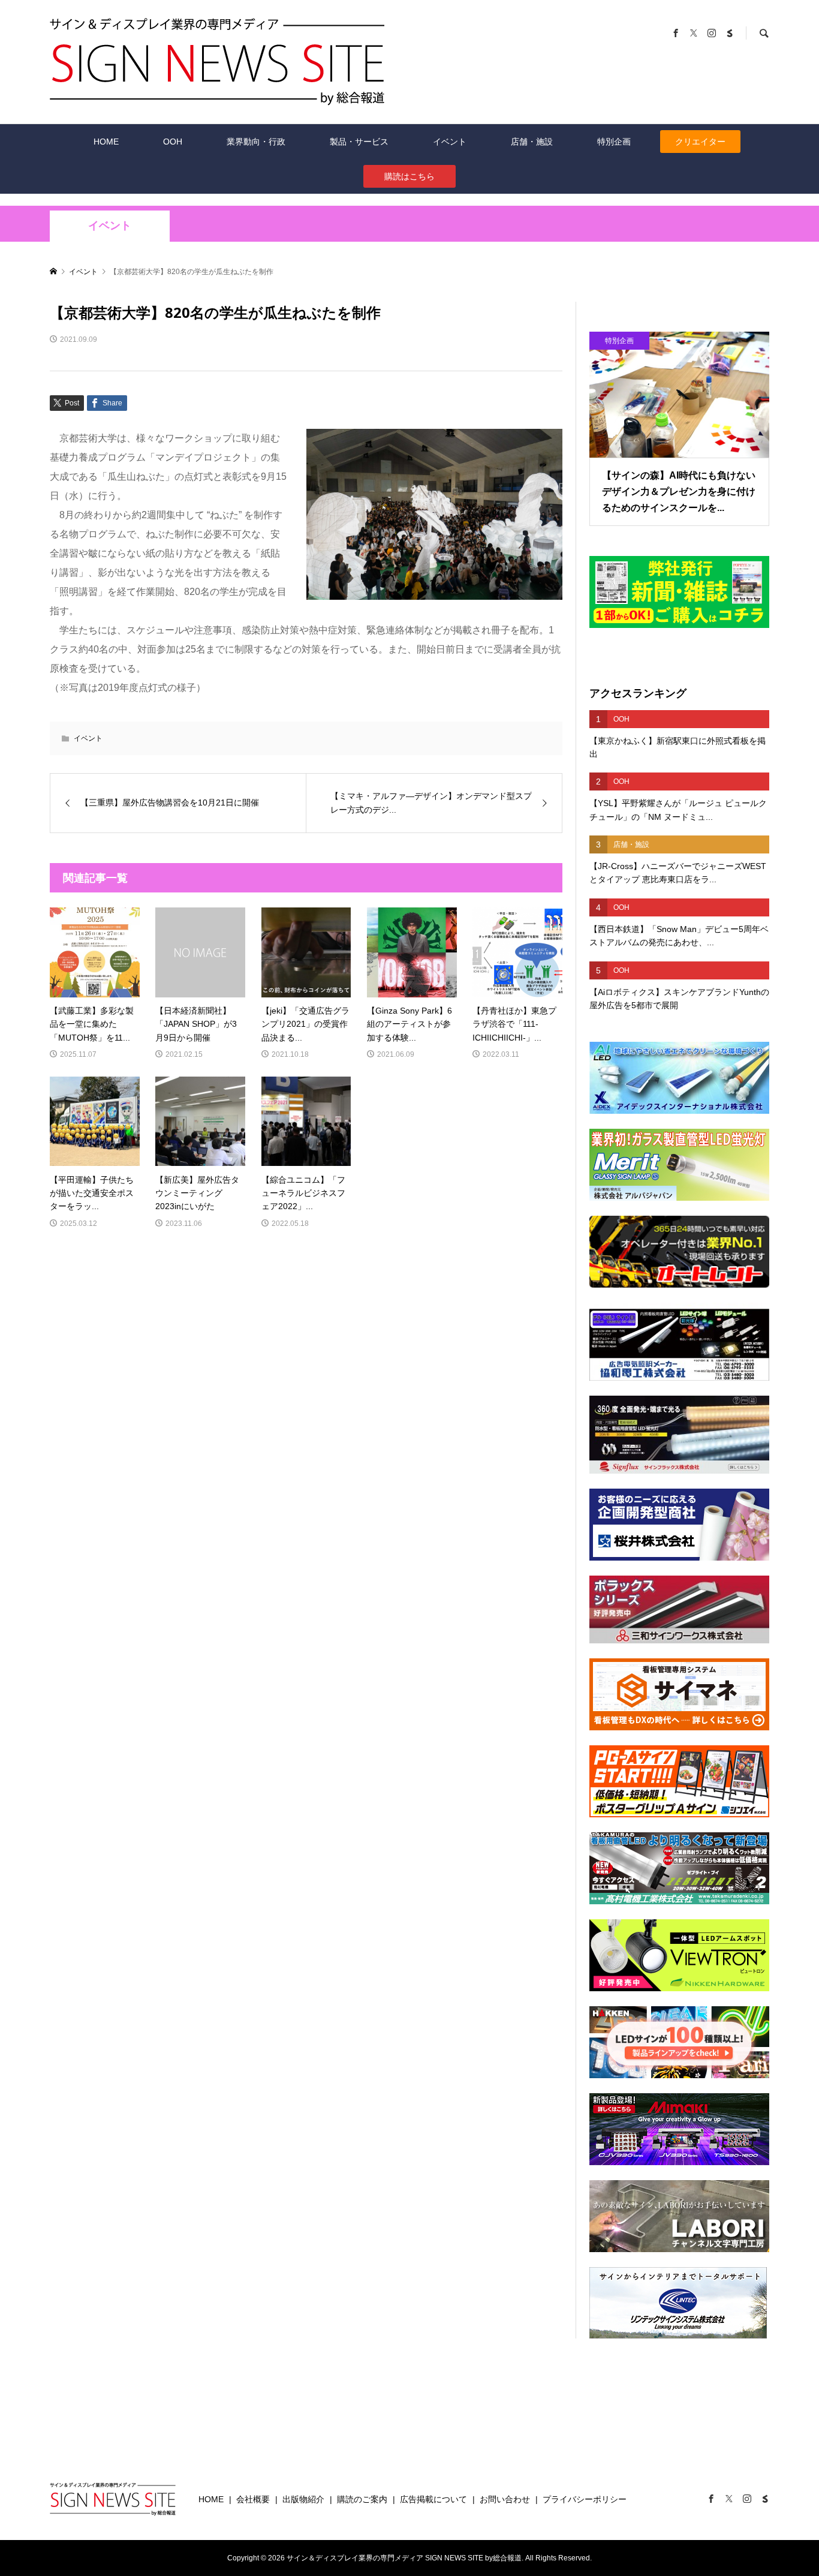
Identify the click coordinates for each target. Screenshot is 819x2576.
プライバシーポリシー (585, 2499)
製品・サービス (359, 142)
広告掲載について (433, 2499)
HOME (106, 142)
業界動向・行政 (256, 142)
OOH (173, 142)
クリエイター (700, 142)
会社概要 (253, 2499)
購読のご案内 (362, 2499)
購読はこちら (409, 176)
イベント (450, 142)
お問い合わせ (505, 2499)
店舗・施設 (532, 142)
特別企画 (614, 142)
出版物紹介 (303, 2499)
